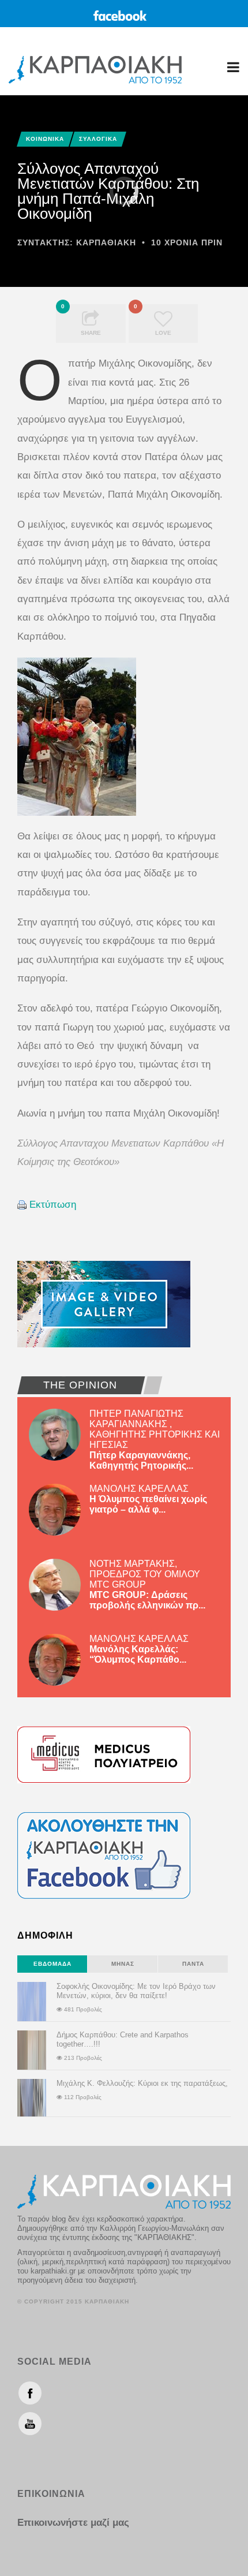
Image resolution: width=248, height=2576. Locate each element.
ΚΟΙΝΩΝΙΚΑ (45, 139)
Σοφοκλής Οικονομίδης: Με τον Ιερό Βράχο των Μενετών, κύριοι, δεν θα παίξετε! (136, 1991)
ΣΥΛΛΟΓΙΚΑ (98, 139)
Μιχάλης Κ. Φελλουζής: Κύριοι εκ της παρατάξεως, (142, 2083)
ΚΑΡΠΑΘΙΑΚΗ (106, 242)
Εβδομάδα (52, 1964)
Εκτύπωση (53, 1205)
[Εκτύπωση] (22, 1205)
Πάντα (193, 1964)
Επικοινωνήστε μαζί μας (73, 2523)
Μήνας (123, 1964)
